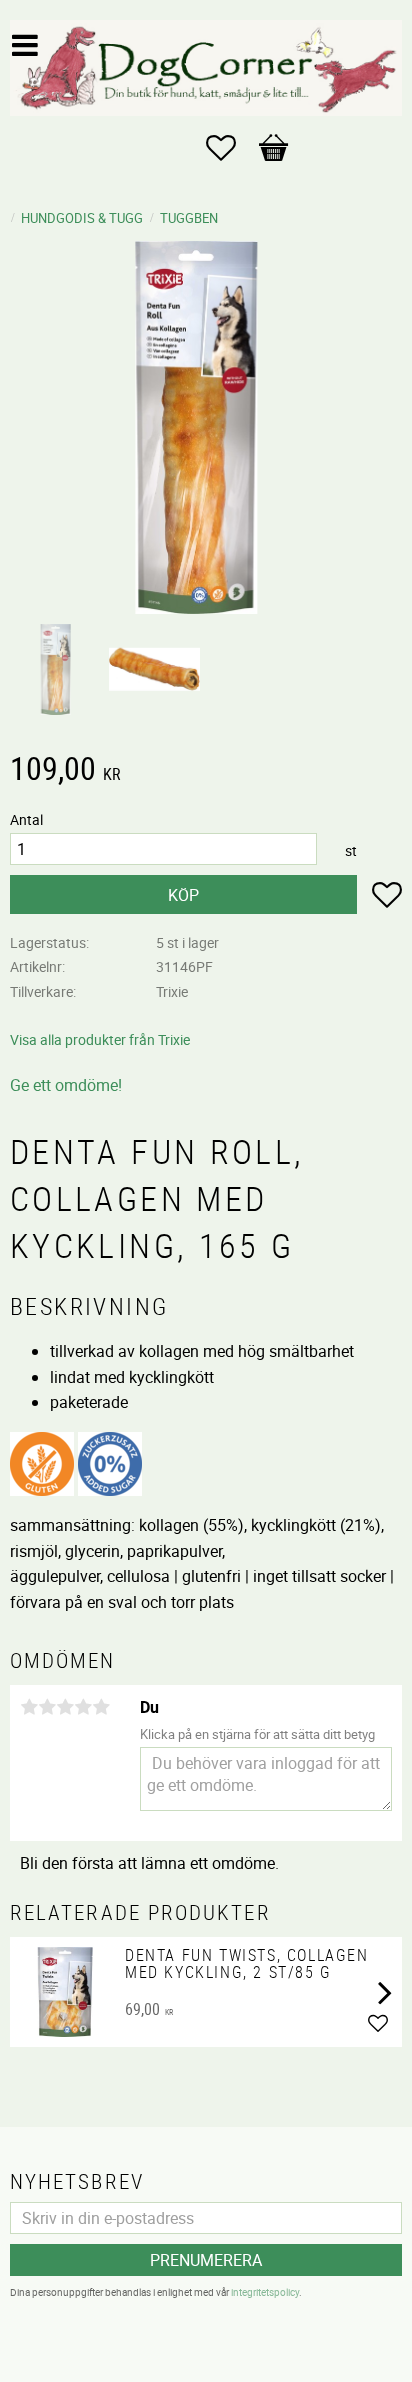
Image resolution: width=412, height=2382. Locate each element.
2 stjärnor (47, 1707)
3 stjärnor (65, 1707)
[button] (231, 148)
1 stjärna (29, 1707)
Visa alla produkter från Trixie (100, 1039)
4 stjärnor (83, 1707)
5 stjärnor (101, 1707)
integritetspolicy (265, 2292)
